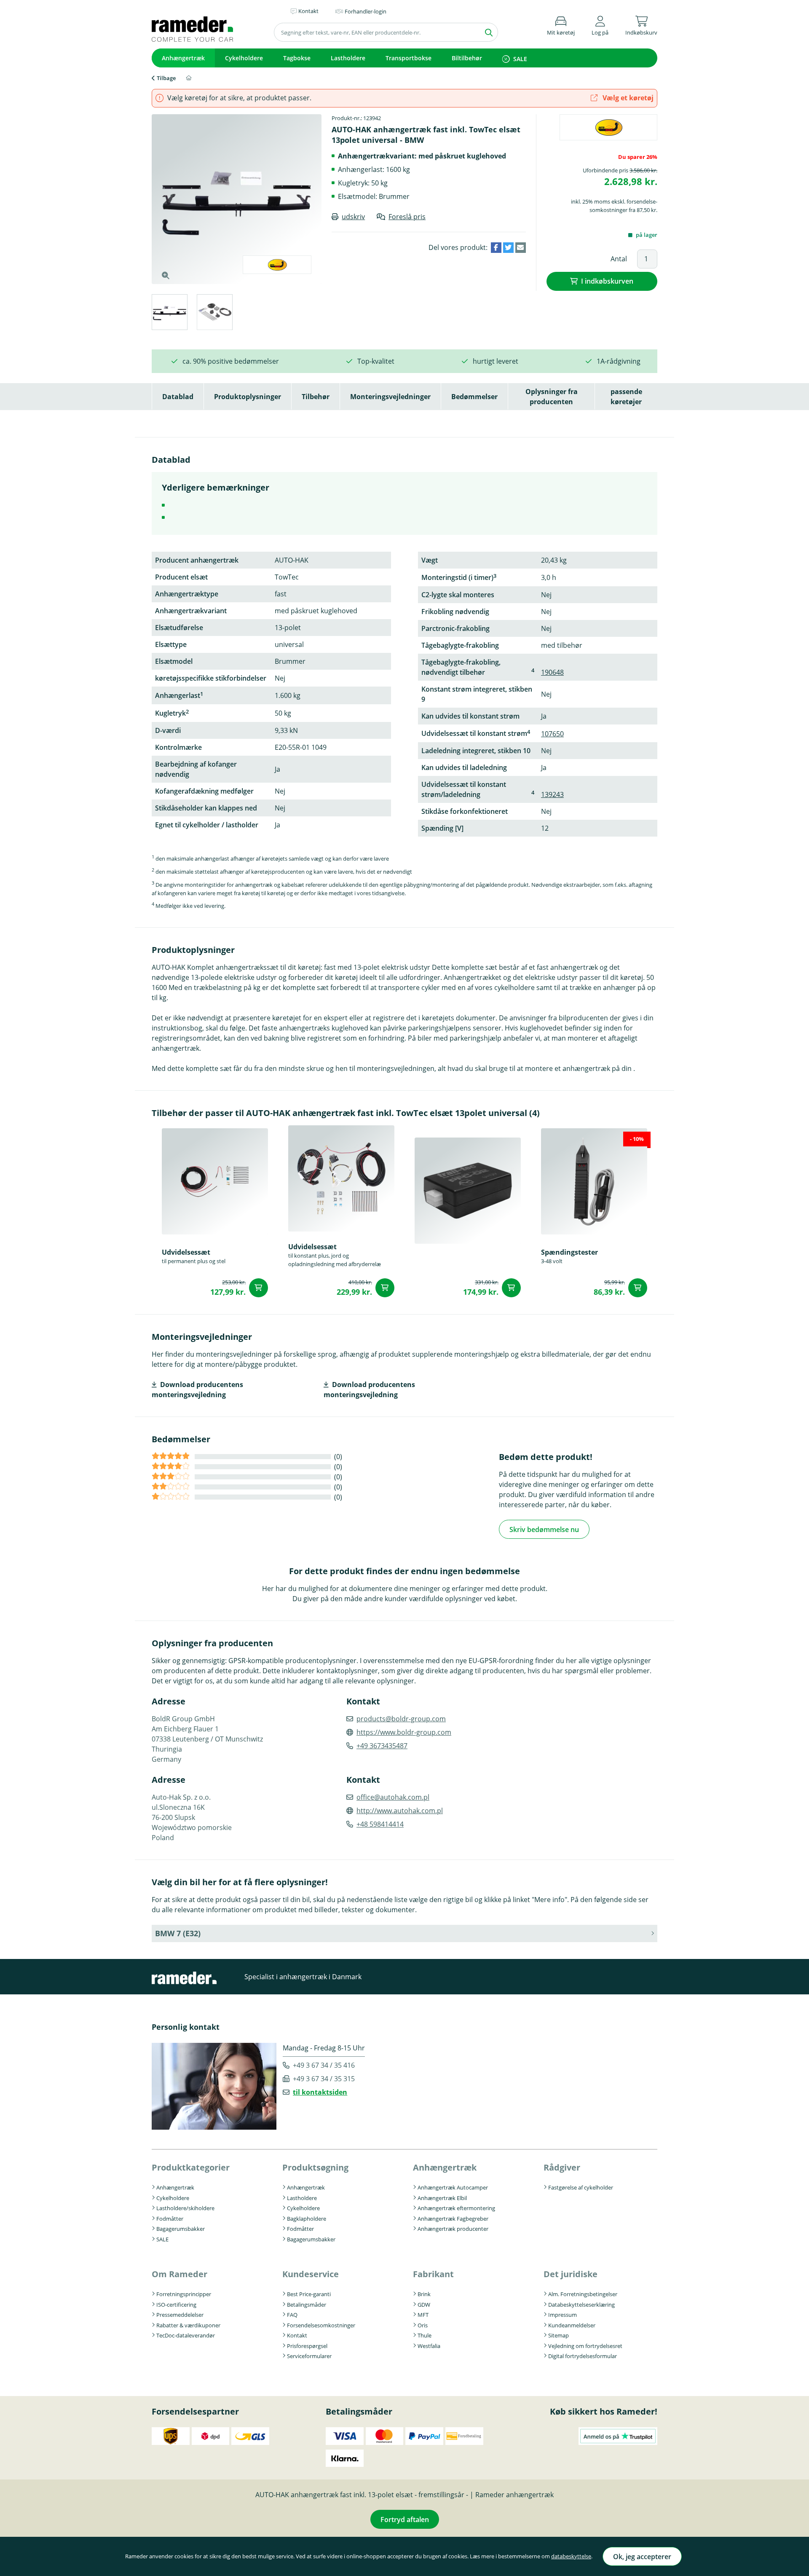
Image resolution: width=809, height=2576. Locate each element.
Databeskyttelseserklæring (581, 2305)
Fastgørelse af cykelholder (581, 2187)
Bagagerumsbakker (181, 2229)
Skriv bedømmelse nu (544, 1529)
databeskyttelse (571, 2556)
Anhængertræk (183, 58)
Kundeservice (311, 2274)
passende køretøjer (626, 397)
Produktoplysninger (248, 397)
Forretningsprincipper (184, 2294)
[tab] (169, 313)
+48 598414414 (380, 1824)
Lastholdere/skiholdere (185, 2208)
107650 (552, 734)
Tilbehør (316, 397)
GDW (424, 2305)
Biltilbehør (467, 58)
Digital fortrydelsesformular (583, 2356)
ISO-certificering (176, 2305)
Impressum (563, 2315)
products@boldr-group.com (401, 1719)
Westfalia (429, 2346)
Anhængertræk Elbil (442, 2198)
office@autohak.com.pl (393, 1797)
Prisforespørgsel (307, 2346)
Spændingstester (569, 1252)
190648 (552, 672)
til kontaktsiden (320, 2092)
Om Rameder (179, 2274)
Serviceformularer (309, 2356)
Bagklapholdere (307, 2219)
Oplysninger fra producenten (552, 397)
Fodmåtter (170, 2219)
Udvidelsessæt (186, 1252)
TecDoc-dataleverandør (186, 2335)
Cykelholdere (244, 58)
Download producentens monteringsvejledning (197, 1390)
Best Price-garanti (309, 2294)
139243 (552, 794)
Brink (424, 2294)
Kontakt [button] (308, 11)
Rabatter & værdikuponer (188, 2325)
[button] (600, 24)
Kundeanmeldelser (572, 2325)
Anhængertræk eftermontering (456, 2208)
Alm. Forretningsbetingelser (583, 2294)
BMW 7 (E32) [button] (178, 1933)
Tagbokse (297, 58)
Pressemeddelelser (180, 2315)
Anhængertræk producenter (453, 2229)
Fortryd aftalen (405, 2520)
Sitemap (559, 2335)
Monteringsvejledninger (390, 397)
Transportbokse (409, 58)
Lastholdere (348, 58)
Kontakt (297, 2335)
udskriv (353, 217)
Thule (425, 2335)
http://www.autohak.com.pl (400, 1811)
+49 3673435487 (382, 1746)
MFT (423, 2315)
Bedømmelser (474, 397)
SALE (520, 59)
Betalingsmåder (307, 2305)
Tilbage (166, 78)
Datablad (178, 397)
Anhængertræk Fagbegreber (453, 2219)
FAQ (292, 2315)
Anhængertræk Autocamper (453, 2187)
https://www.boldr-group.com (404, 1732)
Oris (423, 2325)
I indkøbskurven (607, 281)
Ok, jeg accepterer (642, 2557)
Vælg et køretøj (627, 98)
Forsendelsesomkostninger (321, 2325)
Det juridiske (571, 2274)
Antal (619, 259)
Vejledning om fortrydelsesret (585, 2346)
